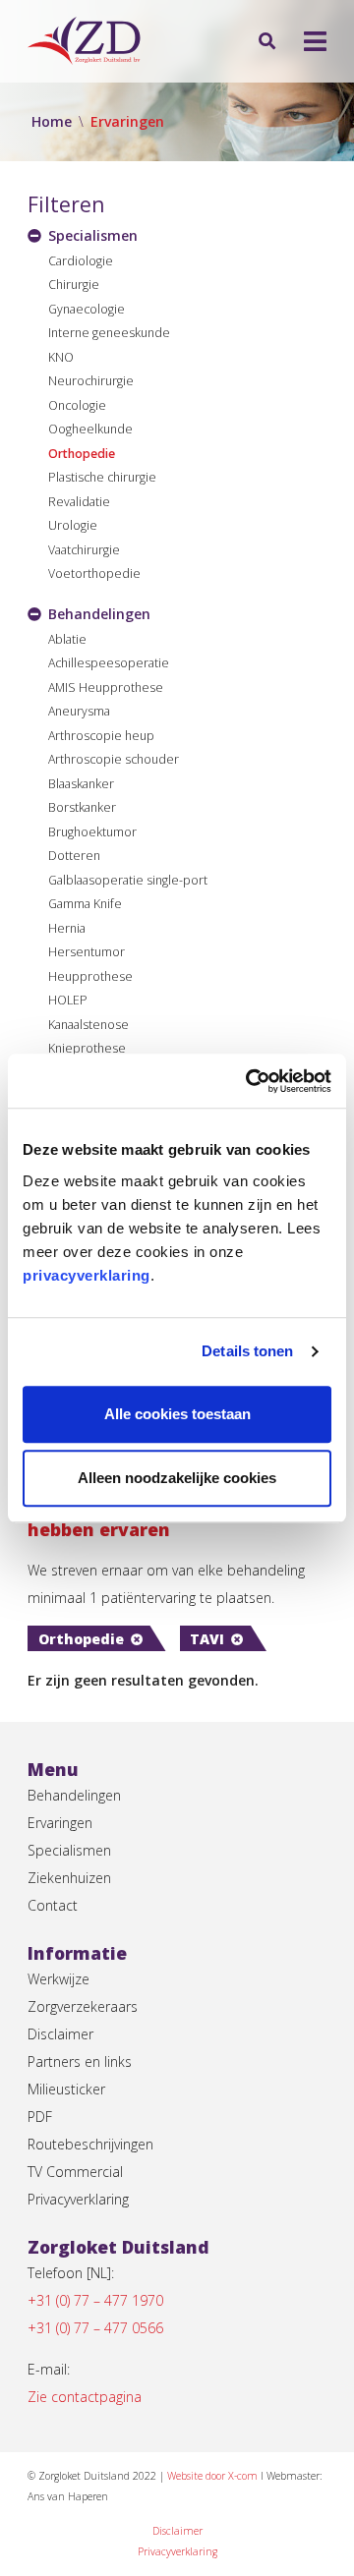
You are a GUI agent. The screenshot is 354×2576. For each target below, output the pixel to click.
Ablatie (67, 639)
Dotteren (74, 856)
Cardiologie (81, 261)
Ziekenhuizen (69, 1878)
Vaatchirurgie (84, 550)
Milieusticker (66, 2089)
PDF (40, 2117)
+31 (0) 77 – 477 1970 (95, 2300)
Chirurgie (74, 285)
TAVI (207, 1639)
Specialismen (69, 1850)
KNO (61, 357)
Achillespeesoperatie (109, 663)
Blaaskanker (81, 784)
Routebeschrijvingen (90, 2144)
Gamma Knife (85, 904)
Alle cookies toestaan (177, 1414)
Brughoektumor (92, 832)
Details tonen (247, 1351)
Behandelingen (74, 1795)
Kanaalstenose (88, 1025)
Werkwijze (59, 1979)
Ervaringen (60, 1823)
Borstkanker (82, 807)
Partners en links (80, 2061)
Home (52, 121)
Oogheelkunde (90, 429)
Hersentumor (87, 952)
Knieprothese (87, 1048)
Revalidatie (79, 502)
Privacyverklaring (78, 2199)
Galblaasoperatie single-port (128, 880)
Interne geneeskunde (109, 333)
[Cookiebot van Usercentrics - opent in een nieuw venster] (250, 1081)
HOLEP (68, 1000)
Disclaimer (60, 2034)
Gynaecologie (87, 309)
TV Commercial (75, 2172)
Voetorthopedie (94, 573)
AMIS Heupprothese (106, 687)
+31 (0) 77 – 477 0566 (95, 2328)
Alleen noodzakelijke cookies (177, 1478)
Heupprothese (90, 976)
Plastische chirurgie (102, 477)
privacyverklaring (87, 1275)
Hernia (67, 928)
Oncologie (77, 405)
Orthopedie (82, 454)
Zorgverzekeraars (83, 2006)
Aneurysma (79, 711)
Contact (53, 1905)
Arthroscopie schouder (114, 759)
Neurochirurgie (91, 381)
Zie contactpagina (85, 2397)
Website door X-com (212, 2476)
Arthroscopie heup (101, 736)
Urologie (73, 525)
